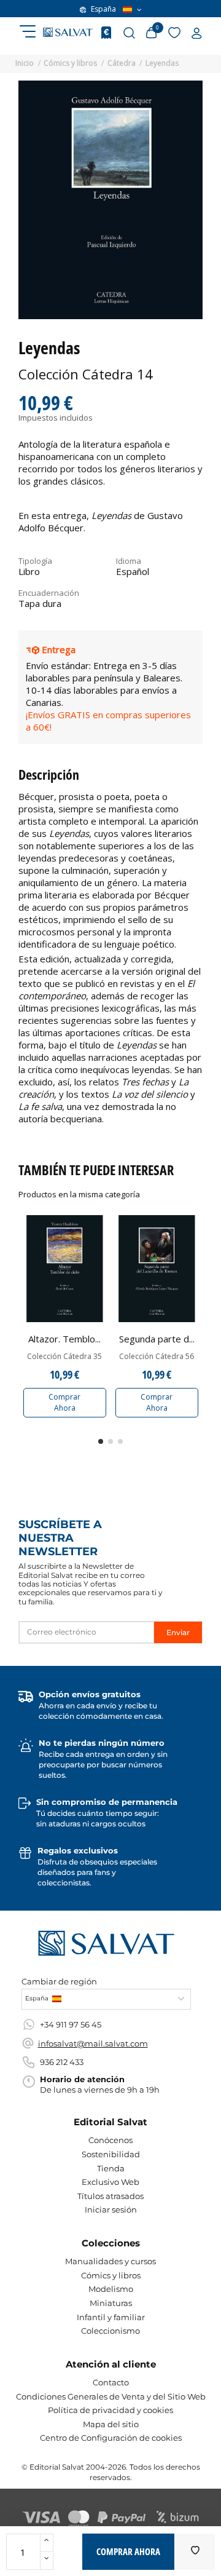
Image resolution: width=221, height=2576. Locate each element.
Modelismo (111, 2289)
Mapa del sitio (111, 2424)
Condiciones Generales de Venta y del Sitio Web (111, 2396)
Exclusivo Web (110, 2182)
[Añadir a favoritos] (195, 2552)
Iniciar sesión (111, 2209)
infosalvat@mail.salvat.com (93, 2043)
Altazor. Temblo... (64, 1339)
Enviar (178, 1632)
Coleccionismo (110, 2331)
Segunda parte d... (157, 1339)
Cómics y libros (111, 2275)
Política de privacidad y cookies (110, 2410)
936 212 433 (62, 2062)
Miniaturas (111, 2303)
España (103, 9)
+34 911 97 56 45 (71, 2024)
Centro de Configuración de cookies (111, 2438)
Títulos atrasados (110, 2196)
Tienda (111, 2168)
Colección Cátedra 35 (64, 1357)
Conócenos (110, 2140)
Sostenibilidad (111, 2154)
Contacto (111, 2382)
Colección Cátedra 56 (157, 1357)
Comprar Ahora (64, 1402)
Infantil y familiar (111, 2317)
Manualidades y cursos (110, 2261)
